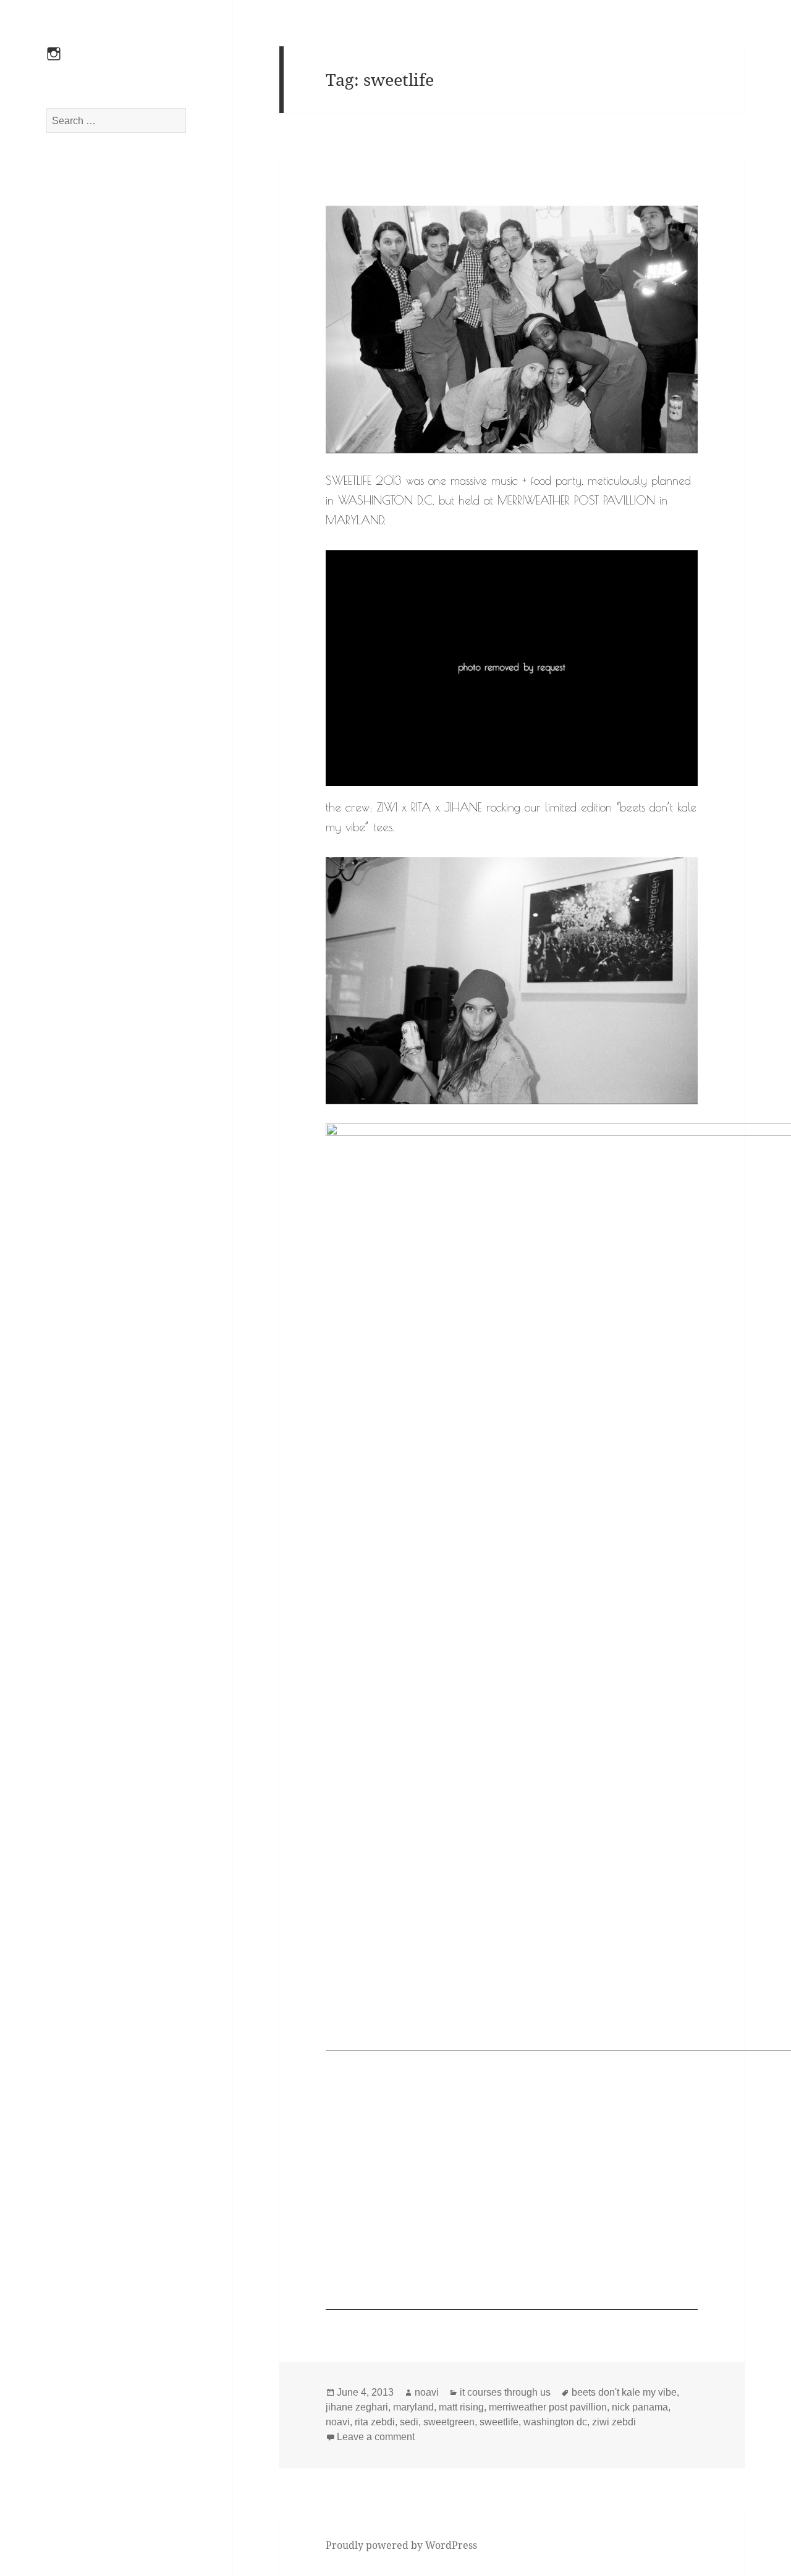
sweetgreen (449, 2422)
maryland (413, 2407)
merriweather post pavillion (548, 2407)
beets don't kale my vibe (624, 2392)
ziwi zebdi (614, 2422)
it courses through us (505, 2392)
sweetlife (499, 2422)
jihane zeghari (357, 2407)
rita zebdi (375, 2422)
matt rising (461, 2407)
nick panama (640, 2407)
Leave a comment (376, 2437)
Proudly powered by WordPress (401, 2545)
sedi (409, 2422)
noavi (427, 2392)
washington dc (555, 2422)
